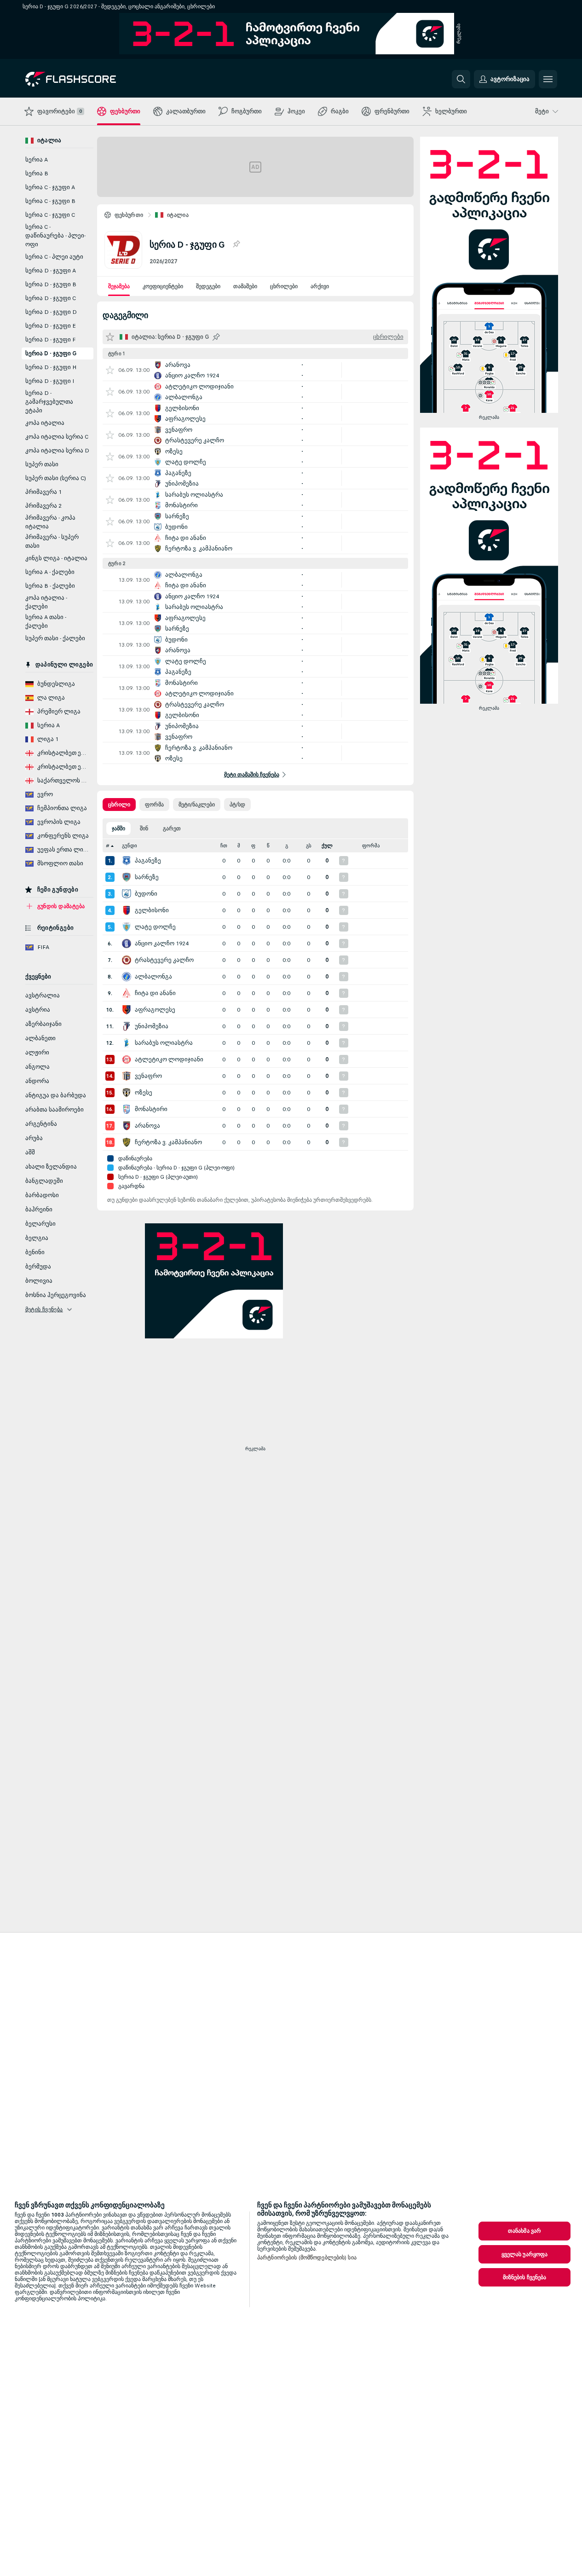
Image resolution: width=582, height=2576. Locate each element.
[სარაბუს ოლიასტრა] (127, 1043)
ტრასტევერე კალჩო (164, 960)
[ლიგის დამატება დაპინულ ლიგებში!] (236, 244)
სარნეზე (147, 877)
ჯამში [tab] (118, 828)
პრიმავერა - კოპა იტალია (50, 522)
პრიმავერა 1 (43, 492)
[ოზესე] (127, 1093)
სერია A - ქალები (50, 572)
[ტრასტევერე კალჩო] (127, 960)
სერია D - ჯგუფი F (50, 340)
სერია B (37, 174)
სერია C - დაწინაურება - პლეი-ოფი (55, 236)
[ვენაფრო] (127, 1076)
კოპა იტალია (45, 423)
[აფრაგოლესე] (127, 1010)
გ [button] (287, 846)
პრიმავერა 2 (43, 506)
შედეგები (208, 286)
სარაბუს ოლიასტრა (164, 1043)
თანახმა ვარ (524, 2231)
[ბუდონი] (127, 894)
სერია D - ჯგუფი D (51, 312)
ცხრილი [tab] (119, 805)
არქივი (320, 286)
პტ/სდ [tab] (237, 805)
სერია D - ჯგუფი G (51, 353)
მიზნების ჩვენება (525, 2277)
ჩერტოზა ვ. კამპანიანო (168, 1142)
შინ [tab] (144, 828)
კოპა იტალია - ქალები (46, 602)
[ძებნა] (461, 79)
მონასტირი (151, 1109)
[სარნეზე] (127, 877)
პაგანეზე (148, 861)
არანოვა (147, 1126)
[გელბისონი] (127, 910)
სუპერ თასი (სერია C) (56, 478)
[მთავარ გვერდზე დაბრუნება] (89, 79)
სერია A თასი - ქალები (46, 622)
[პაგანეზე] (127, 861)
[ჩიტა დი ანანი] (127, 993)
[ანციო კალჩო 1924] (127, 944)
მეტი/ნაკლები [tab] (197, 805)
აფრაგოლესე (155, 1010)
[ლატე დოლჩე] (127, 927)
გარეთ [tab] (172, 828)
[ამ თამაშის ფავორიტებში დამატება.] (110, 370)
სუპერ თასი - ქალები (55, 638)
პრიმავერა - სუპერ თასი (52, 541)
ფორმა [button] (371, 846)
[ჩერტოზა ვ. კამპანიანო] (127, 1142)
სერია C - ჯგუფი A (50, 187)
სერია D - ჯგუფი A (51, 271)
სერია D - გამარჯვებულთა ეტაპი (49, 402)
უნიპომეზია (152, 1026)
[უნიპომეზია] (127, 1026)
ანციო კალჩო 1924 (162, 944)
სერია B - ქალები (50, 586)
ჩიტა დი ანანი (155, 993)
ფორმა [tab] (154, 805)
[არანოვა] (127, 1126)
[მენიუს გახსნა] (548, 79)
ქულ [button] (327, 846)
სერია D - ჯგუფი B (51, 284)
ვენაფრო (148, 1076)
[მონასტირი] (127, 1109)
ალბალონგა (153, 977)
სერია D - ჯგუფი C (51, 298)
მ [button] (239, 846)
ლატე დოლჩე (155, 927)
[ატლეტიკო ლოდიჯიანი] (127, 1059)
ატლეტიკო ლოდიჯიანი (169, 1059)
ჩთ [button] (224, 846)
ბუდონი (146, 894)
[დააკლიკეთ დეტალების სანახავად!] (255, 370)
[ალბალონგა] (127, 977)
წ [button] (268, 846)
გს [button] (309, 846)
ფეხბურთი (129, 215)
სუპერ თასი (42, 464)
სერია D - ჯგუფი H (51, 367)
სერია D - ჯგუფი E (51, 326)
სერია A (37, 160)
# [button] (108, 846)
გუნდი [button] (130, 846)
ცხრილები (284, 286)
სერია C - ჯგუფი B (50, 201)
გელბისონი (152, 910)
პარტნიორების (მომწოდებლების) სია (307, 2258)
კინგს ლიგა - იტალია (56, 558)
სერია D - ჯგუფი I (50, 381)
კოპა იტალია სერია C (57, 437)
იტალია (178, 215)
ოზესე (144, 1093)
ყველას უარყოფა (525, 2254)
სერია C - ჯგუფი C (50, 215)
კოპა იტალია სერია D (57, 451)
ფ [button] (253, 846)
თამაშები (245, 286)
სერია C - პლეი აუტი (54, 257)
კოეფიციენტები (163, 286)
